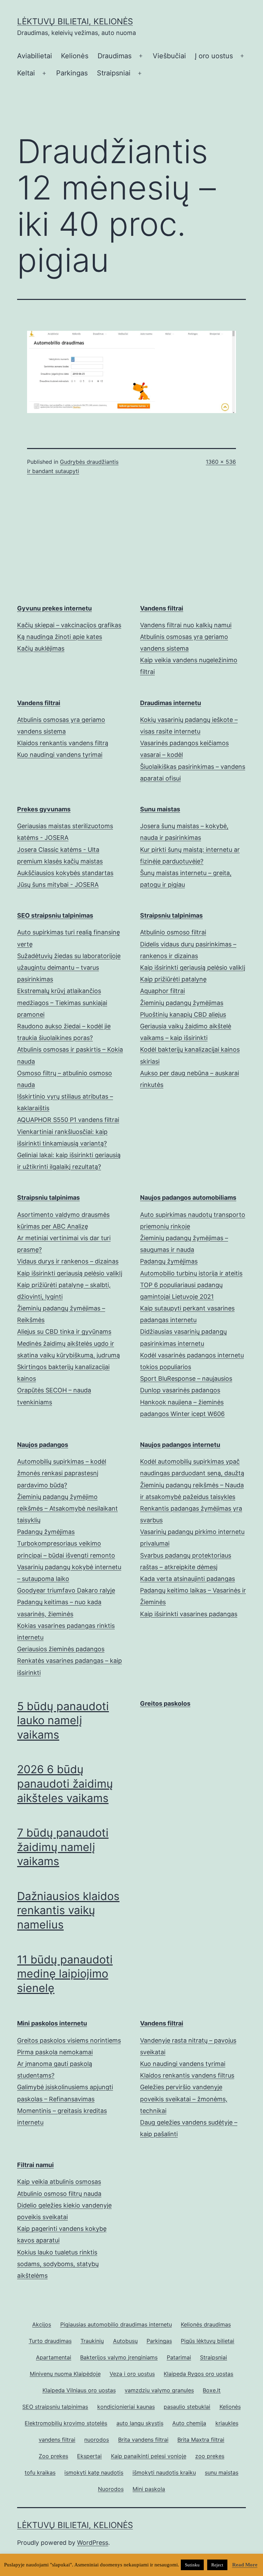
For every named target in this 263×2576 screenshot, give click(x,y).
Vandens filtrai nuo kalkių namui (186, 625)
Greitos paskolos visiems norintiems (69, 2040)
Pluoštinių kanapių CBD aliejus (183, 1014)
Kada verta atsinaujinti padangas (187, 1579)
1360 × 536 (221, 462)
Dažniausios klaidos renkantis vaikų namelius (68, 1910)
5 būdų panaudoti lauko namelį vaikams (63, 1720)
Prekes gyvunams (44, 809)
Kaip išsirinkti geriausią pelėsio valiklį (193, 967)
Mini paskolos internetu (52, 2023)
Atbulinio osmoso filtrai (173, 932)
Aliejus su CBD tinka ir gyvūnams (64, 1332)
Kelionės (75, 56)
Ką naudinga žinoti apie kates (60, 637)
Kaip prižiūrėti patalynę (173, 979)
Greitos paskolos (165, 1703)
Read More (245, 2565)
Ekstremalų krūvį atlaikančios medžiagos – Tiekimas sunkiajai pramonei (62, 1002)
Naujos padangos (43, 1445)
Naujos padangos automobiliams (188, 1198)
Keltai (26, 73)
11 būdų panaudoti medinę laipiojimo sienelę (65, 1974)
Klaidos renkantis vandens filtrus (187, 2075)
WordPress (93, 2543)
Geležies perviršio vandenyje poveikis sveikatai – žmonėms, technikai (184, 2099)
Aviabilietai (35, 56)
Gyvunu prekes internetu (54, 608)
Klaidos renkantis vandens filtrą (63, 743)
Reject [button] (217, 2565)
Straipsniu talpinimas (171, 915)
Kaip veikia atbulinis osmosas (59, 2182)
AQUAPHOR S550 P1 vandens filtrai (68, 1120)
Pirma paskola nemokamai (55, 2052)
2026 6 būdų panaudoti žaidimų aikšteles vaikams (65, 1783)
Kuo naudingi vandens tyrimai (60, 755)
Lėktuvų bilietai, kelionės (75, 21)
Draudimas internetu (171, 703)
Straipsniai (114, 73)
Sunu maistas (160, 809)
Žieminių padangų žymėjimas (182, 1003)
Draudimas (115, 56)
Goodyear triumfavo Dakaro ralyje (66, 1590)
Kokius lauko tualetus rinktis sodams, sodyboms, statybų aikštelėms (58, 2264)
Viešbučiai (169, 56)
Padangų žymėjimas (169, 1261)
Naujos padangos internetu (180, 1445)
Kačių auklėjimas (41, 648)
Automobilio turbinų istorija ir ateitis (191, 1273)
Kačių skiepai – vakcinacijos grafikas (69, 625)
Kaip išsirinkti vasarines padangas (189, 1614)
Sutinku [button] (192, 2565)
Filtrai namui (35, 2165)
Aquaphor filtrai (162, 991)
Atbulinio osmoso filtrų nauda (59, 2194)
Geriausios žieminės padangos (61, 1649)
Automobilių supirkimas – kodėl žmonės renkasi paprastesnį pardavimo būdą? (62, 1473)
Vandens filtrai (162, 608)
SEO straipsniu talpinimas (55, 915)
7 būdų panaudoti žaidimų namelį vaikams (63, 1847)
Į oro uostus (214, 56)
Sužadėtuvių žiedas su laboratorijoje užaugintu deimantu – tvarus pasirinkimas (69, 967)
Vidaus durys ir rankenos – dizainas (68, 1261)
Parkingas (72, 73)
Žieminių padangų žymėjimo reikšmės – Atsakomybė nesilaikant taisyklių (67, 1508)
